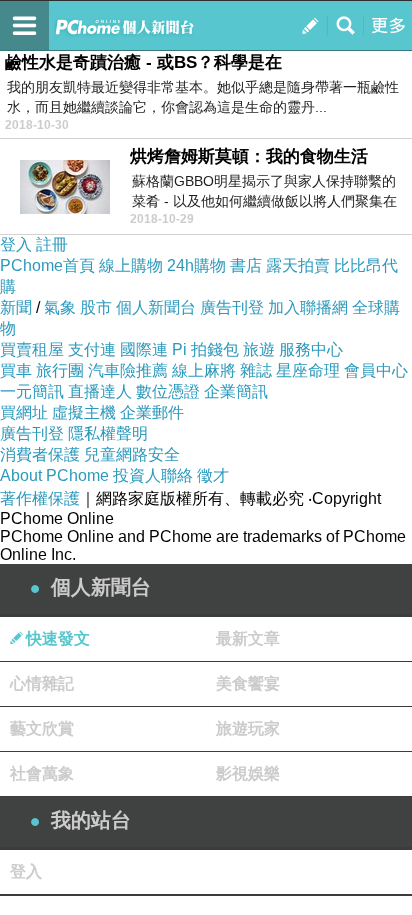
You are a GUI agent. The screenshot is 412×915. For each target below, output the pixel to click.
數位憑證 (168, 391)
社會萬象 (42, 773)
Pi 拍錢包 (205, 349)
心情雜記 (42, 683)
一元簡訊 (32, 391)
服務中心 (311, 349)
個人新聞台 (156, 307)
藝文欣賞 (42, 728)
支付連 (92, 349)
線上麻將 (204, 370)
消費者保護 (40, 454)
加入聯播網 (308, 307)
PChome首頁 (47, 265)
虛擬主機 (84, 412)
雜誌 (256, 370)
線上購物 (131, 265)
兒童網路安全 (132, 454)
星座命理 (308, 370)
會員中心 (376, 370)
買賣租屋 (32, 349)
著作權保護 (40, 498)
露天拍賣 (298, 265)
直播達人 (100, 391)
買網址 (24, 412)
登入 (16, 244)
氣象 (60, 307)
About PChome (54, 475)
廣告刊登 (232, 307)
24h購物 (196, 265)
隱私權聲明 (108, 433)
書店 (246, 265)
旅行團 (60, 370)
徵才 (213, 475)
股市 (96, 307)
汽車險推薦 (128, 370)
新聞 (16, 307)
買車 (16, 370)
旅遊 (259, 349)
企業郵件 (152, 412)
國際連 (144, 349)
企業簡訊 (236, 391)
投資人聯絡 (153, 475)
